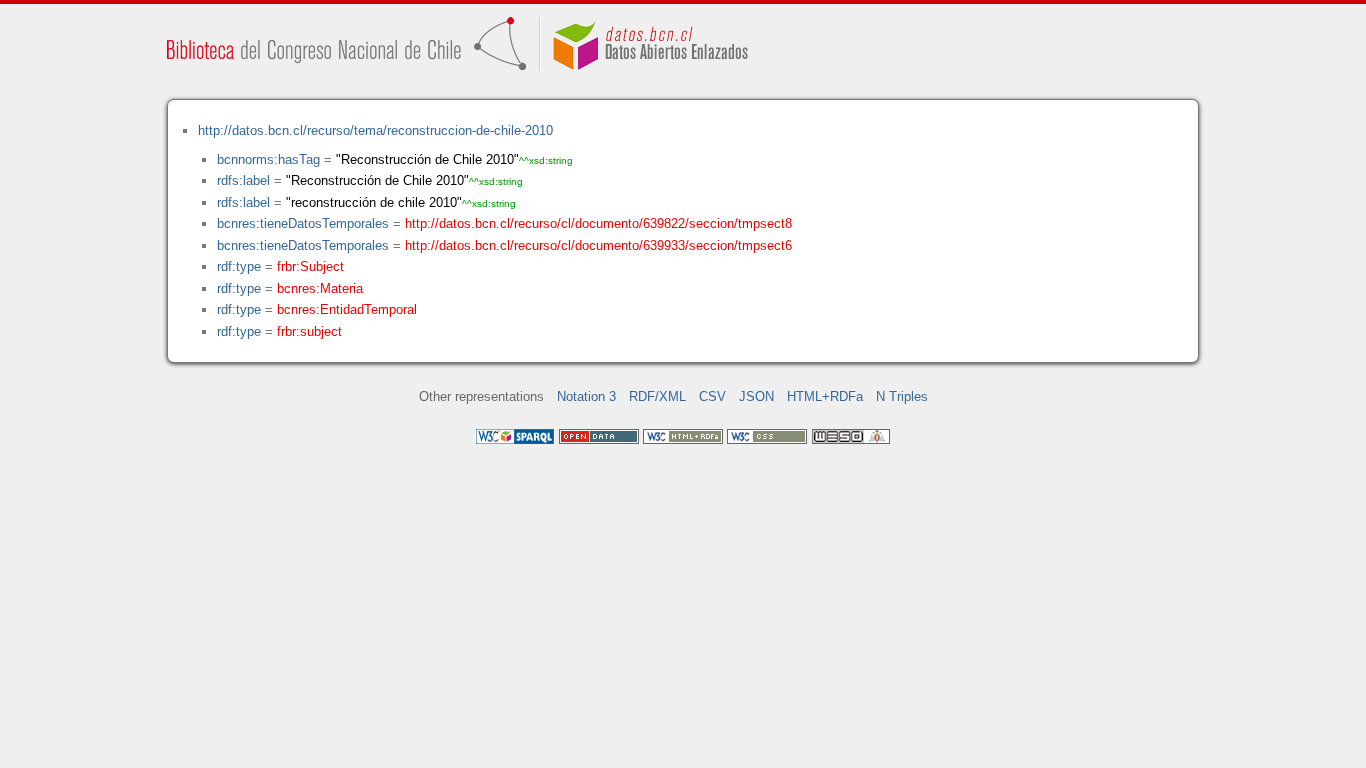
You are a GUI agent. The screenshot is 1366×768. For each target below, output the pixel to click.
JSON (756, 396)
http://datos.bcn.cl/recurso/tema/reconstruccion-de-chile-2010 (375, 130)
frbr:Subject (310, 266)
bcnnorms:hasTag (268, 159)
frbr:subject (309, 331)
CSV (712, 396)
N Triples (902, 396)
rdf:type (239, 266)
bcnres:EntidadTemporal (347, 309)
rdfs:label (243, 180)
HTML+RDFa (825, 396)
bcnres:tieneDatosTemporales (303, 223)
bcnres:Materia (320, 288)
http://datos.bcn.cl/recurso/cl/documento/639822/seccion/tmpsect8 (598, 223)
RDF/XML (657, 396)
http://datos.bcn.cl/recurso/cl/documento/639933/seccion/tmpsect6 (598, 245)
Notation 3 (586, 396)
